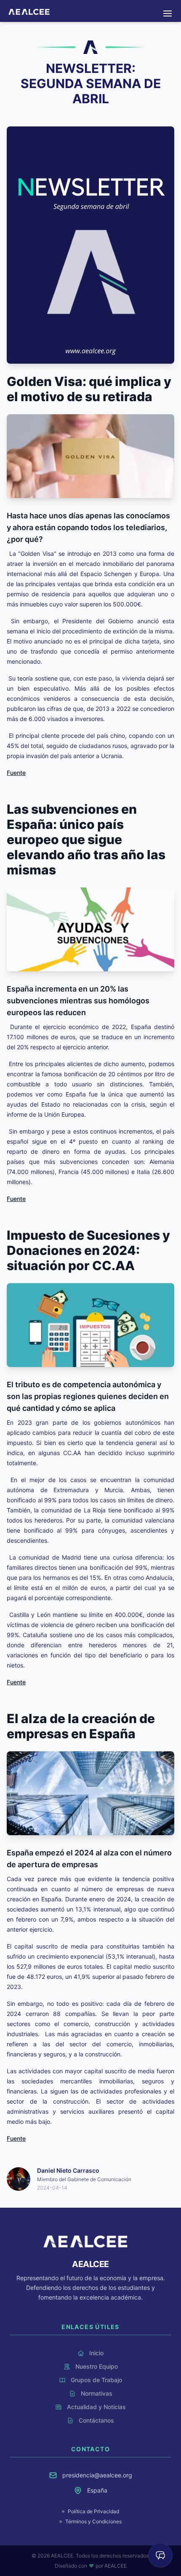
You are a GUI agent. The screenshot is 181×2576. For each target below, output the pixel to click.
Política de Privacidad (93, 2511)
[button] (168, 13)
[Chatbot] (160, 2555)
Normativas (90, 6)
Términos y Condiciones (93, 2521)
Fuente (16, 773)
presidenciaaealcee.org (97, 2475)
